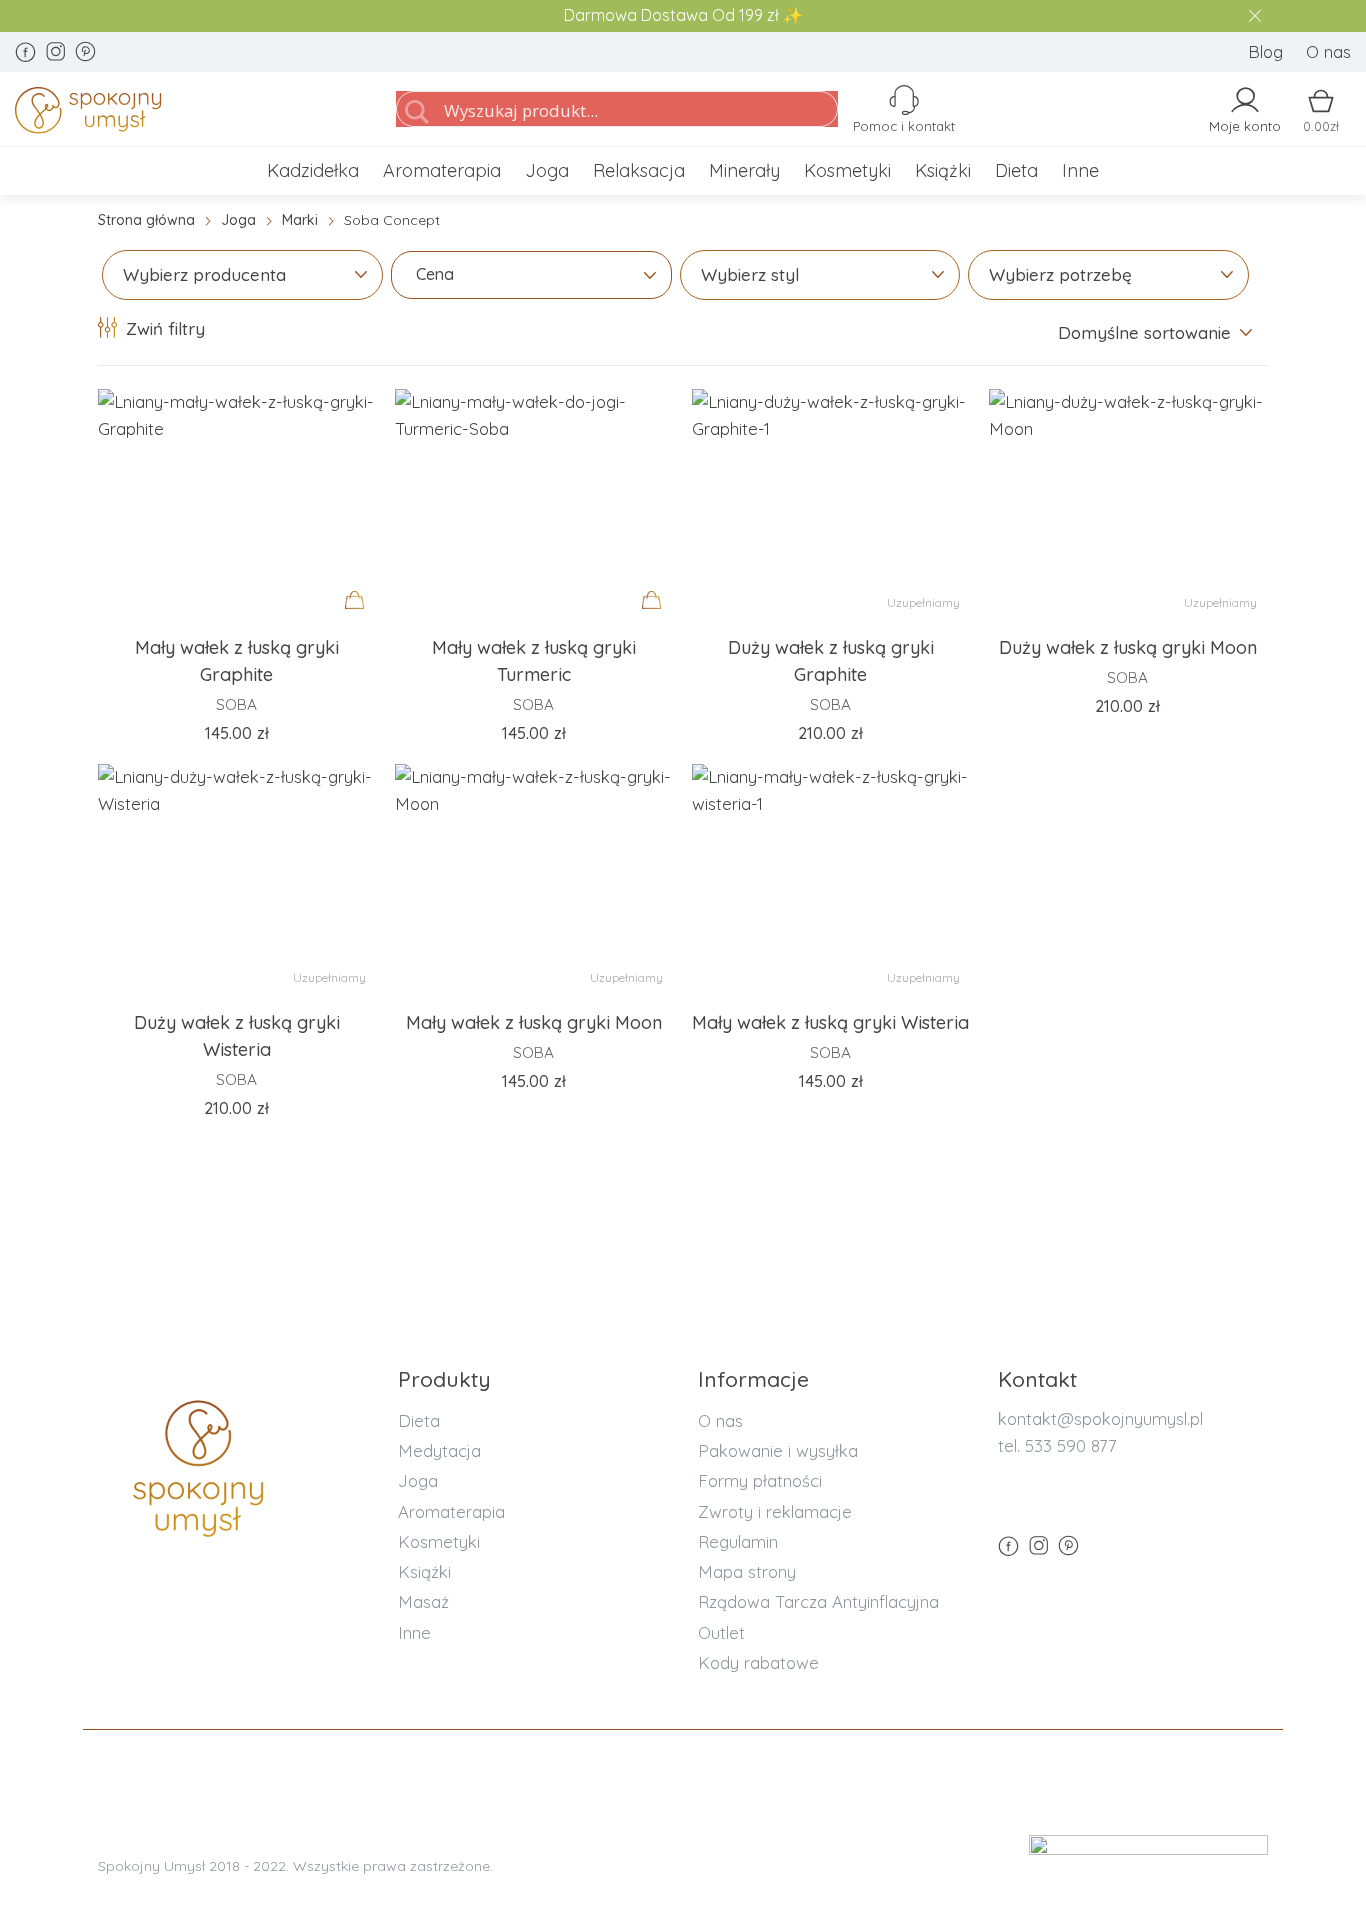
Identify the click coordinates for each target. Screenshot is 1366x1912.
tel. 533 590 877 (1057, 1445)
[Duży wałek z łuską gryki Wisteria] (236, 879)
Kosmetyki (847, 170)
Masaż (423, 1601)
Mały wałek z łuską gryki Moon (534, 1022)
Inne (1080, 170)
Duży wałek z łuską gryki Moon (1128, 647)
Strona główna (146, 220)
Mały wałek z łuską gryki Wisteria (830, 1022)
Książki (943, 170)
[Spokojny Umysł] (182, 114)
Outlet (721, 1632)
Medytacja (439, 1450)
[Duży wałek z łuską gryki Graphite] (830, 504)
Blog (1265, 51)
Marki (300, 220)
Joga (547, 170)
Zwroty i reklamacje (775, 1511)
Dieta (1016, 170)
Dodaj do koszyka (360, 619)
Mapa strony (747, 1571)
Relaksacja (639, 170)
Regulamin (738, 1541)
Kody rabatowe (758, 1662)
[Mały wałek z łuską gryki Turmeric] (533, 504)
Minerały (744, 170)
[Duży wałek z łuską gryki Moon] (1127, 504)
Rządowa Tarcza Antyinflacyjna (818, 1601)
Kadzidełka (313, 170)
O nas (1328, 51)
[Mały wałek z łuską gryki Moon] (533, 879)
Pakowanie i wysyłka (778, 1450)
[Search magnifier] (417, 112)
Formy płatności (760, 1480)
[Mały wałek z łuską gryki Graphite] (236, 504)
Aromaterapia (442, 170)
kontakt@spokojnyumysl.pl (1100, 1418)
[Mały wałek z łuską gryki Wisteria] (830, 879)
